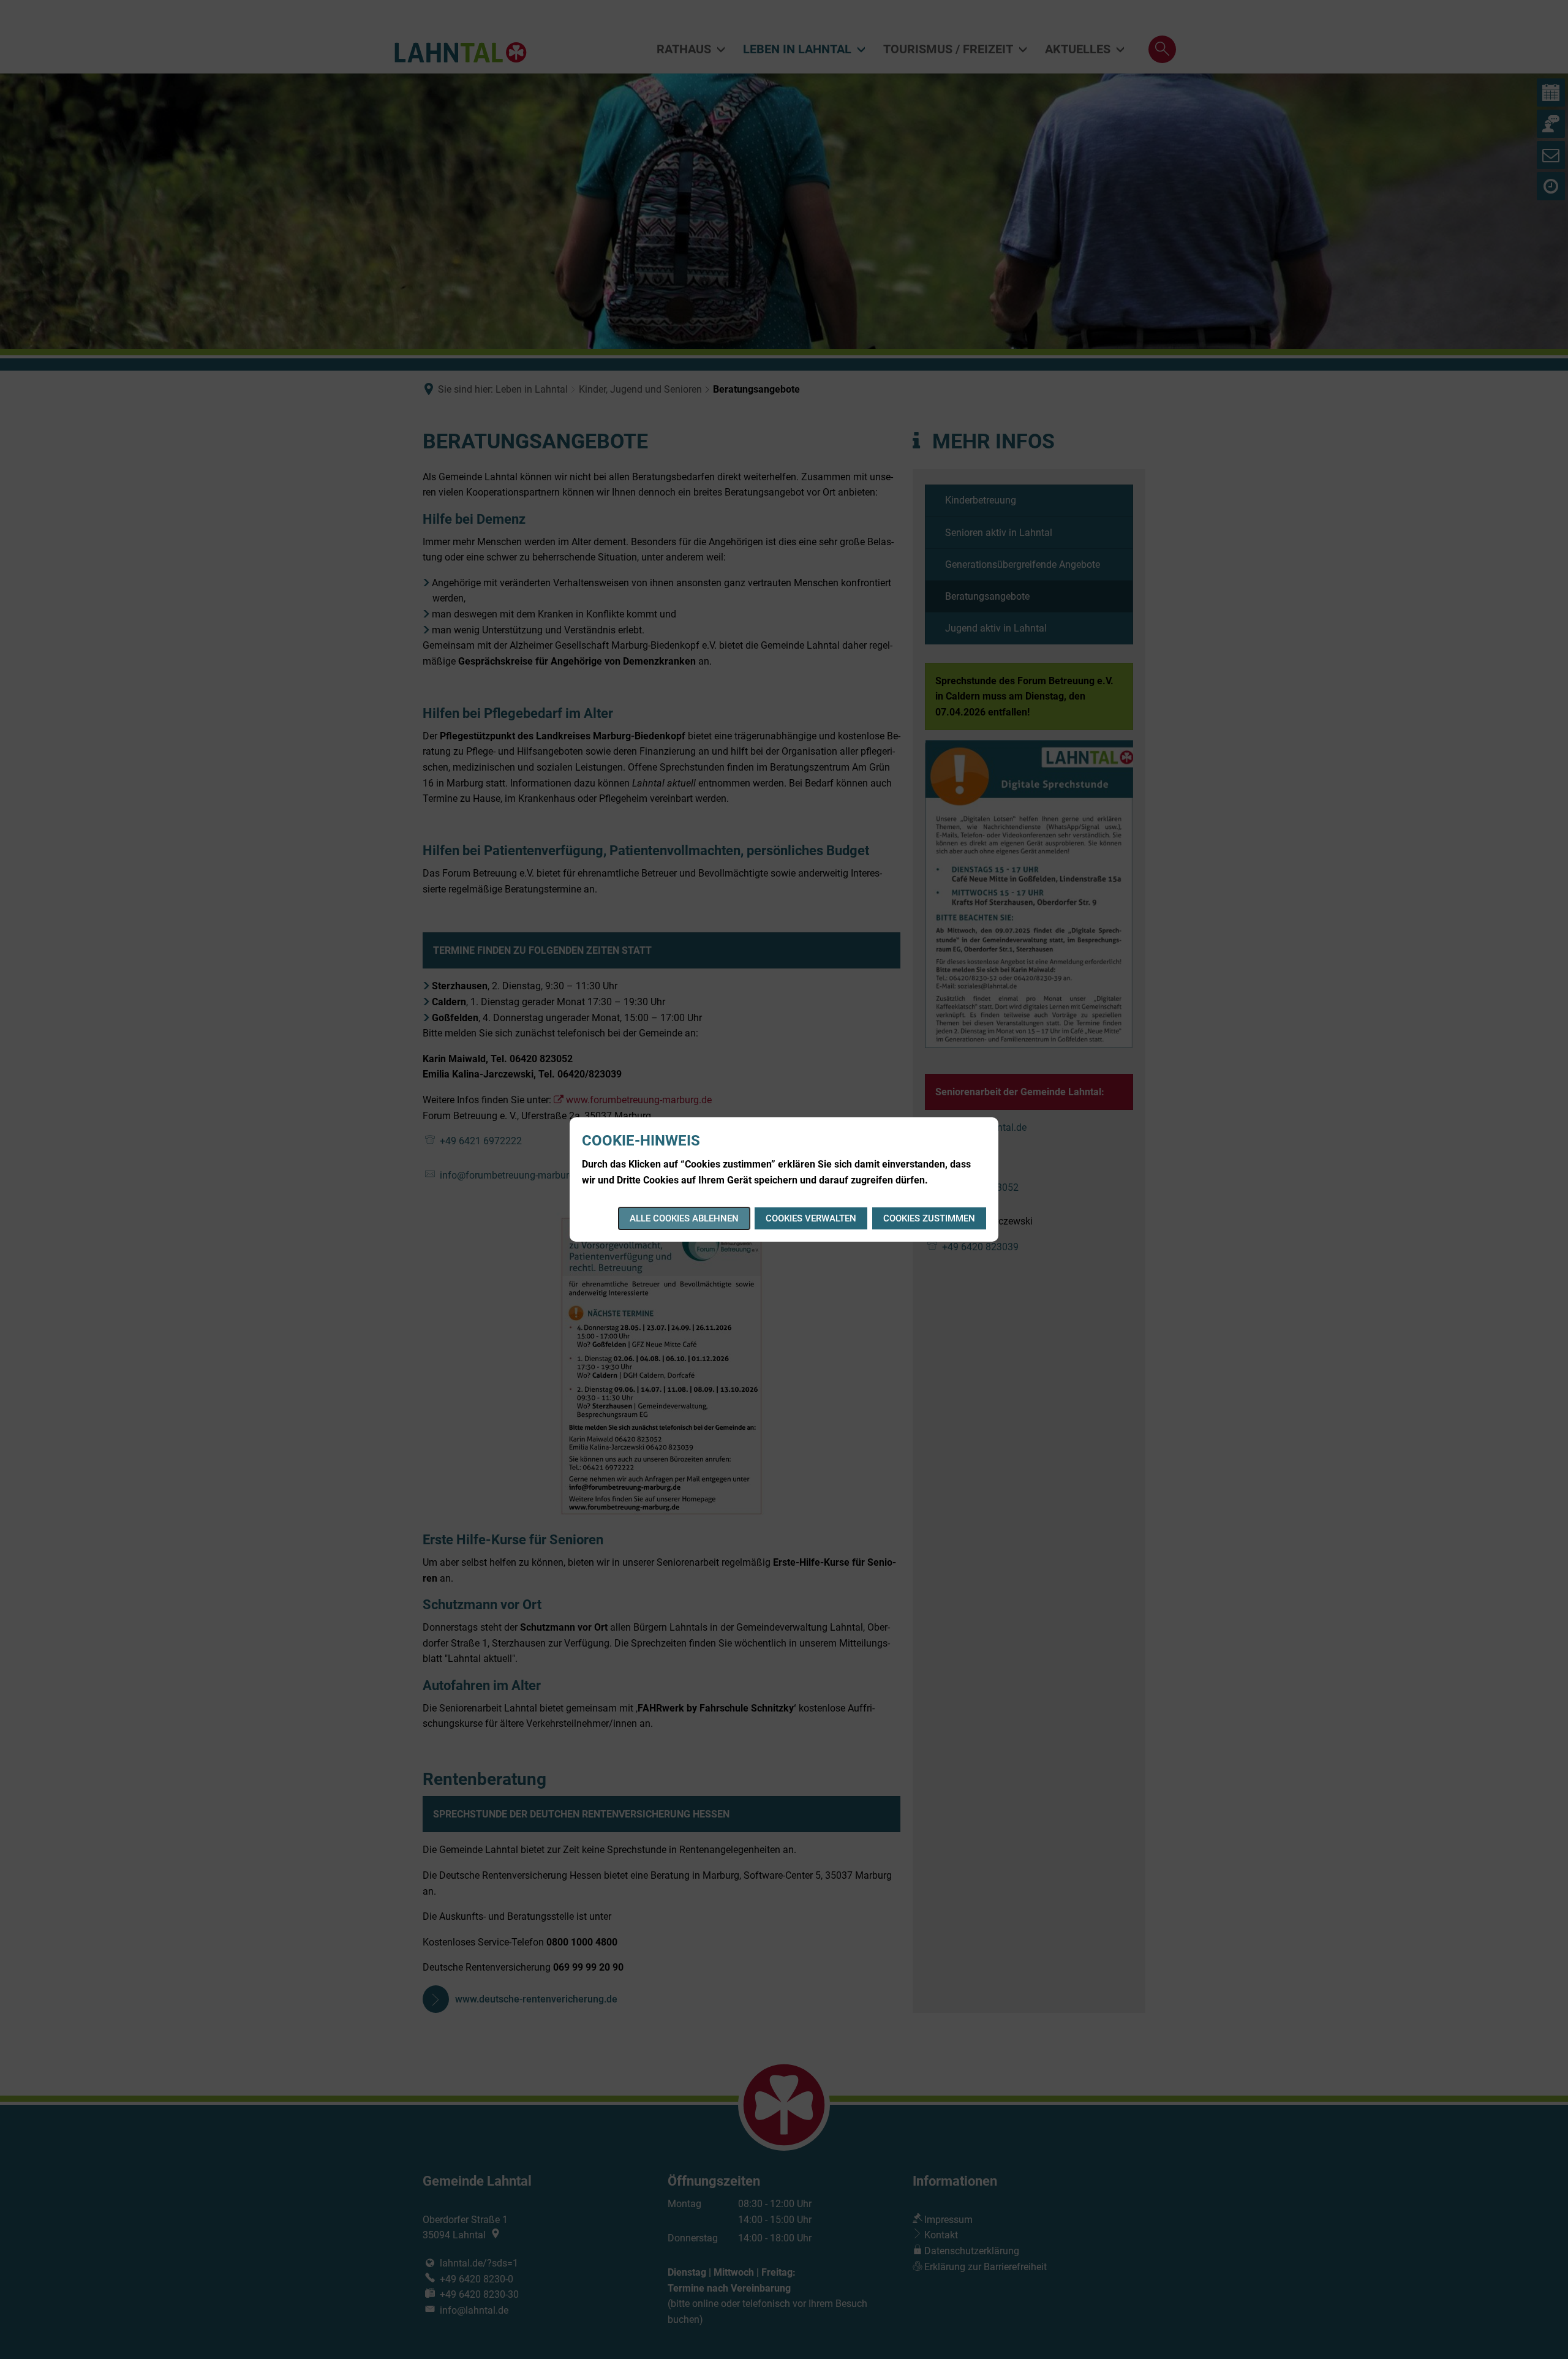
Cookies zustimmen (929, 1218)
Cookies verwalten (811, 1218)
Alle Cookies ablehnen (684, 1218)
